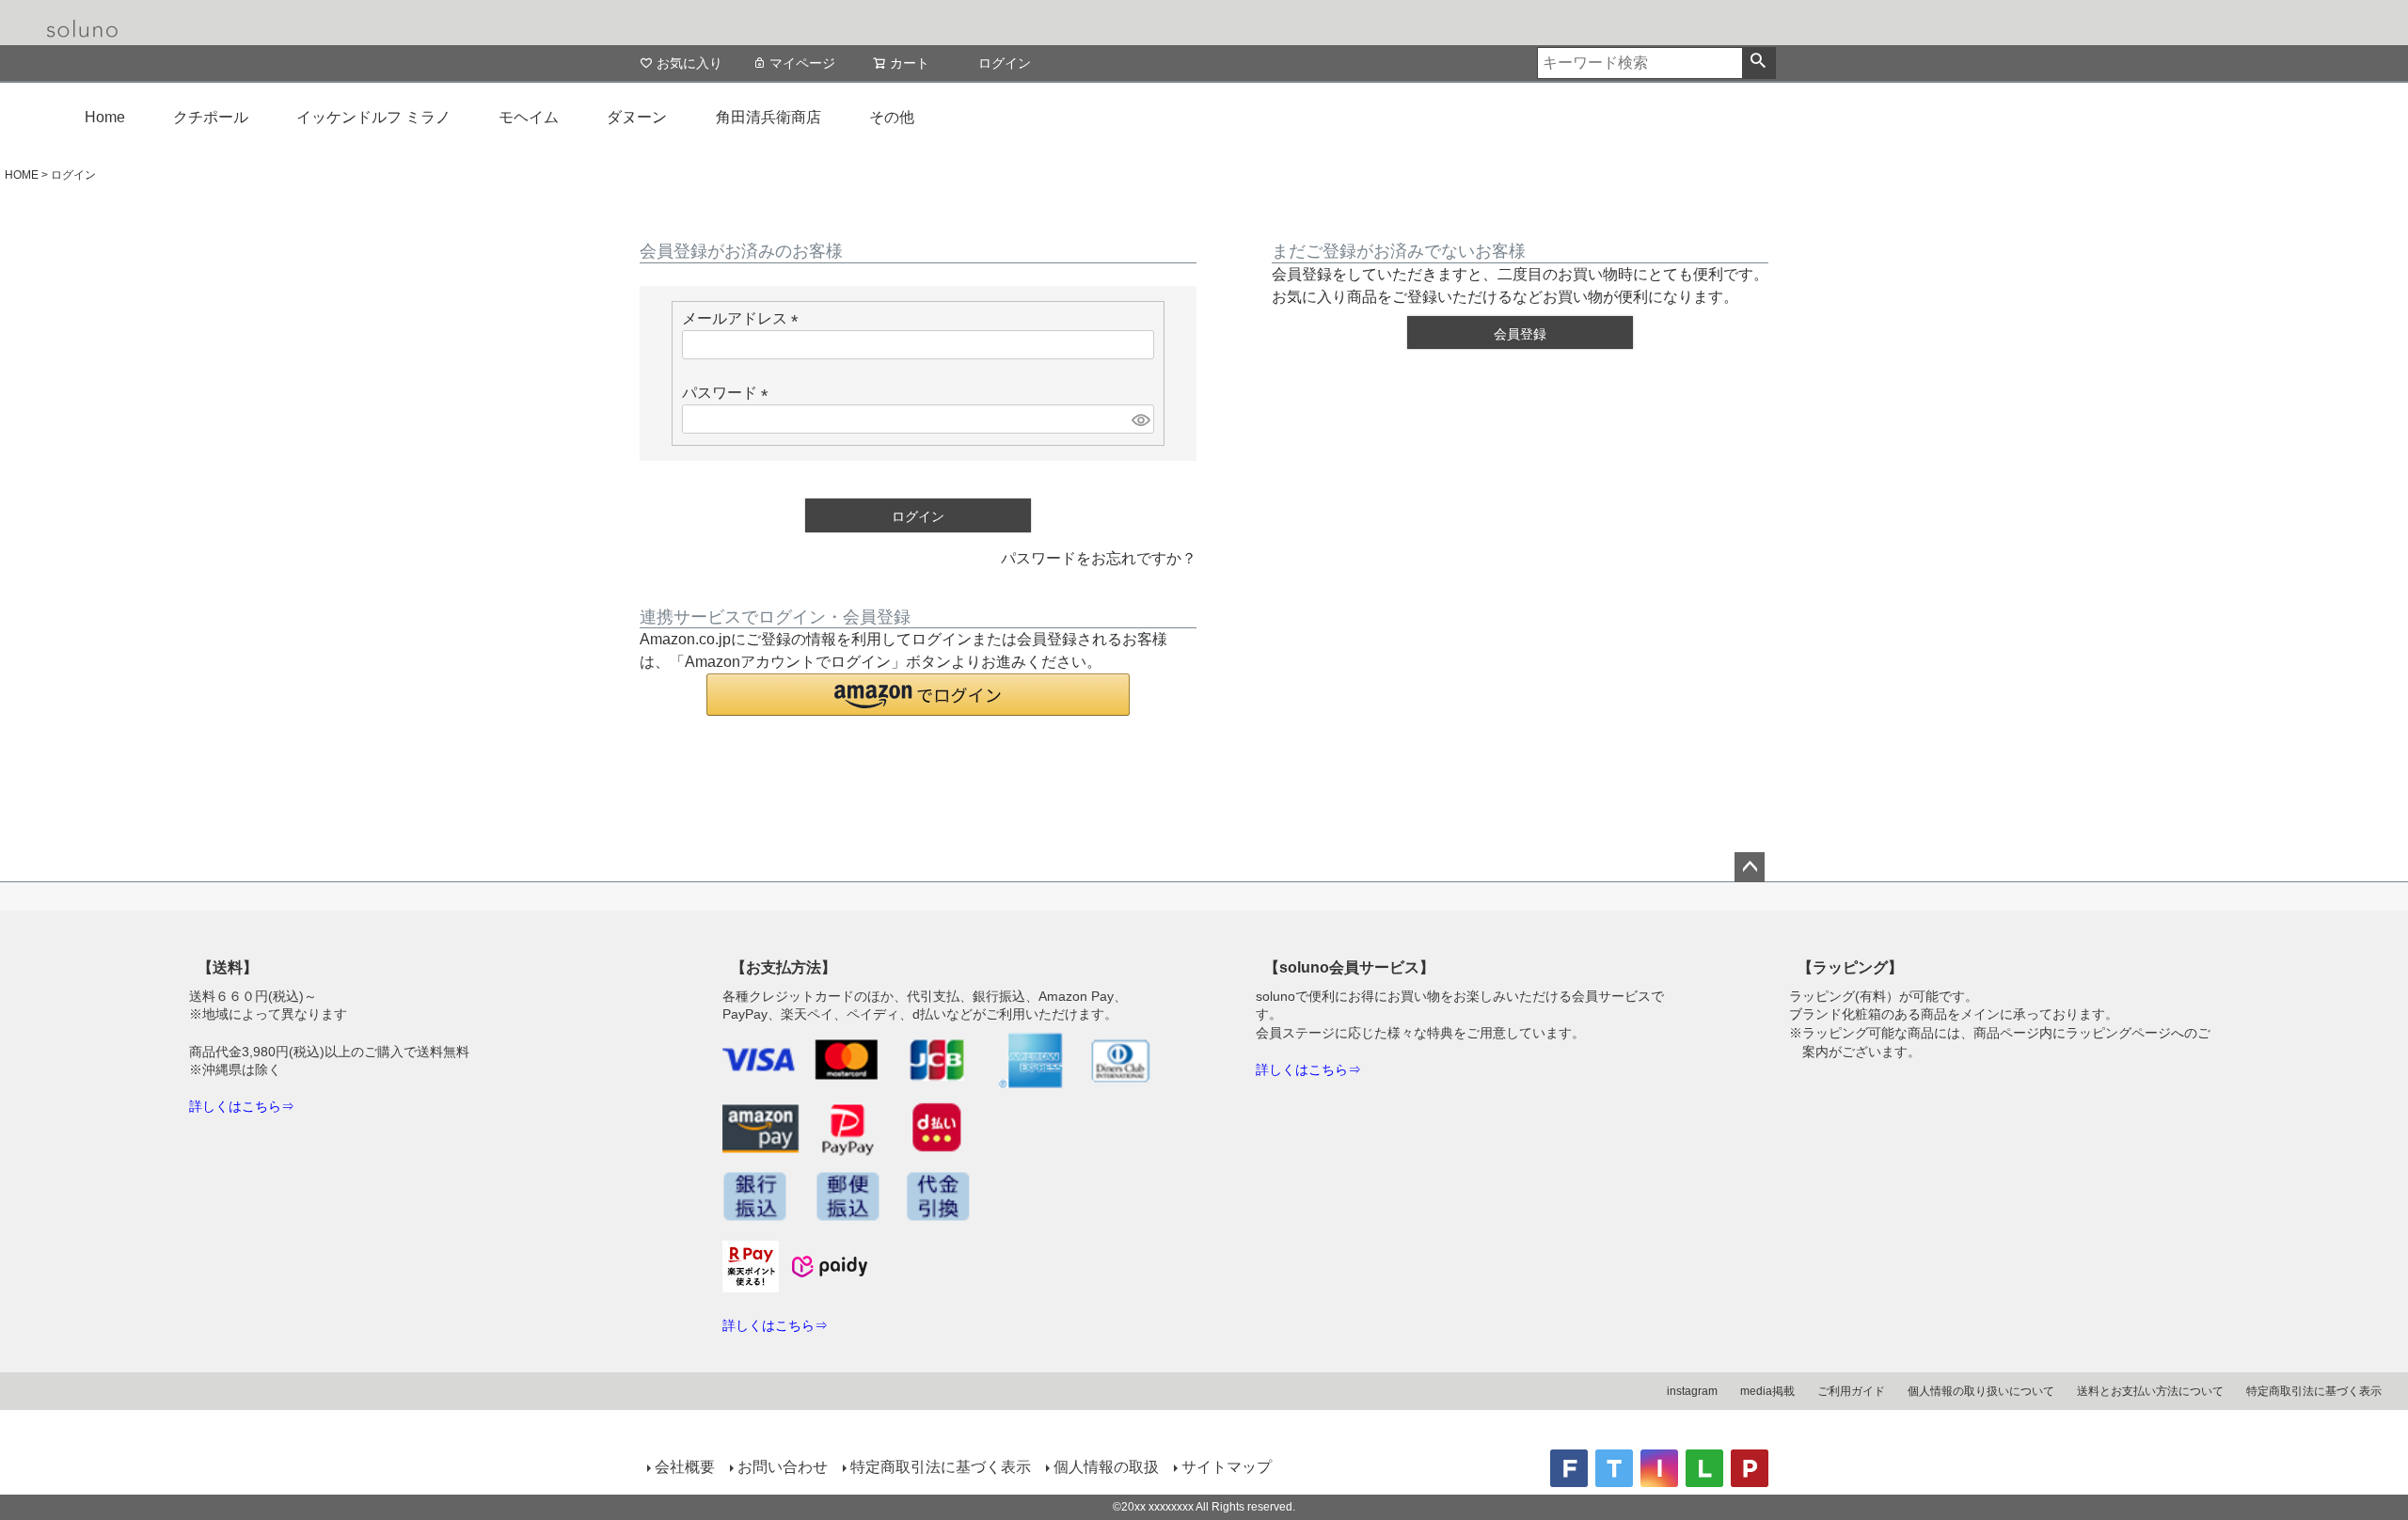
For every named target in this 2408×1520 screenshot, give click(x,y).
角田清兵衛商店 (768, 117)
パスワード (729, 393)
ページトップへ (1750, 867)
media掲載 (1767, 1391)
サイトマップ (1227, 1467)
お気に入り (689, 63)
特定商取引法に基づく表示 (2314, 1391)
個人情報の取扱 (1106, 1467)
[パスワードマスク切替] (1140, 419)
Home (105, 117)
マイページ (802, 63)
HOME (22, 175)
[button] (918, 695)
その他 (892, 117)
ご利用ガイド (1851, 1391)
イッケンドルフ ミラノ (373, 117)
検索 (1758, 63)
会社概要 (685, 1467)
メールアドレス (744, 318)
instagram (1692, 1391)
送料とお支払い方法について (2150, 1391)
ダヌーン (637, 117)
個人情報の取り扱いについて (1981, 1391)
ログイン (1005, 63)
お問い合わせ (783, 1467)
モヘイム (529, 117)
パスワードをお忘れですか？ (1099, 558)
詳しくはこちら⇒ (242, 1106)
